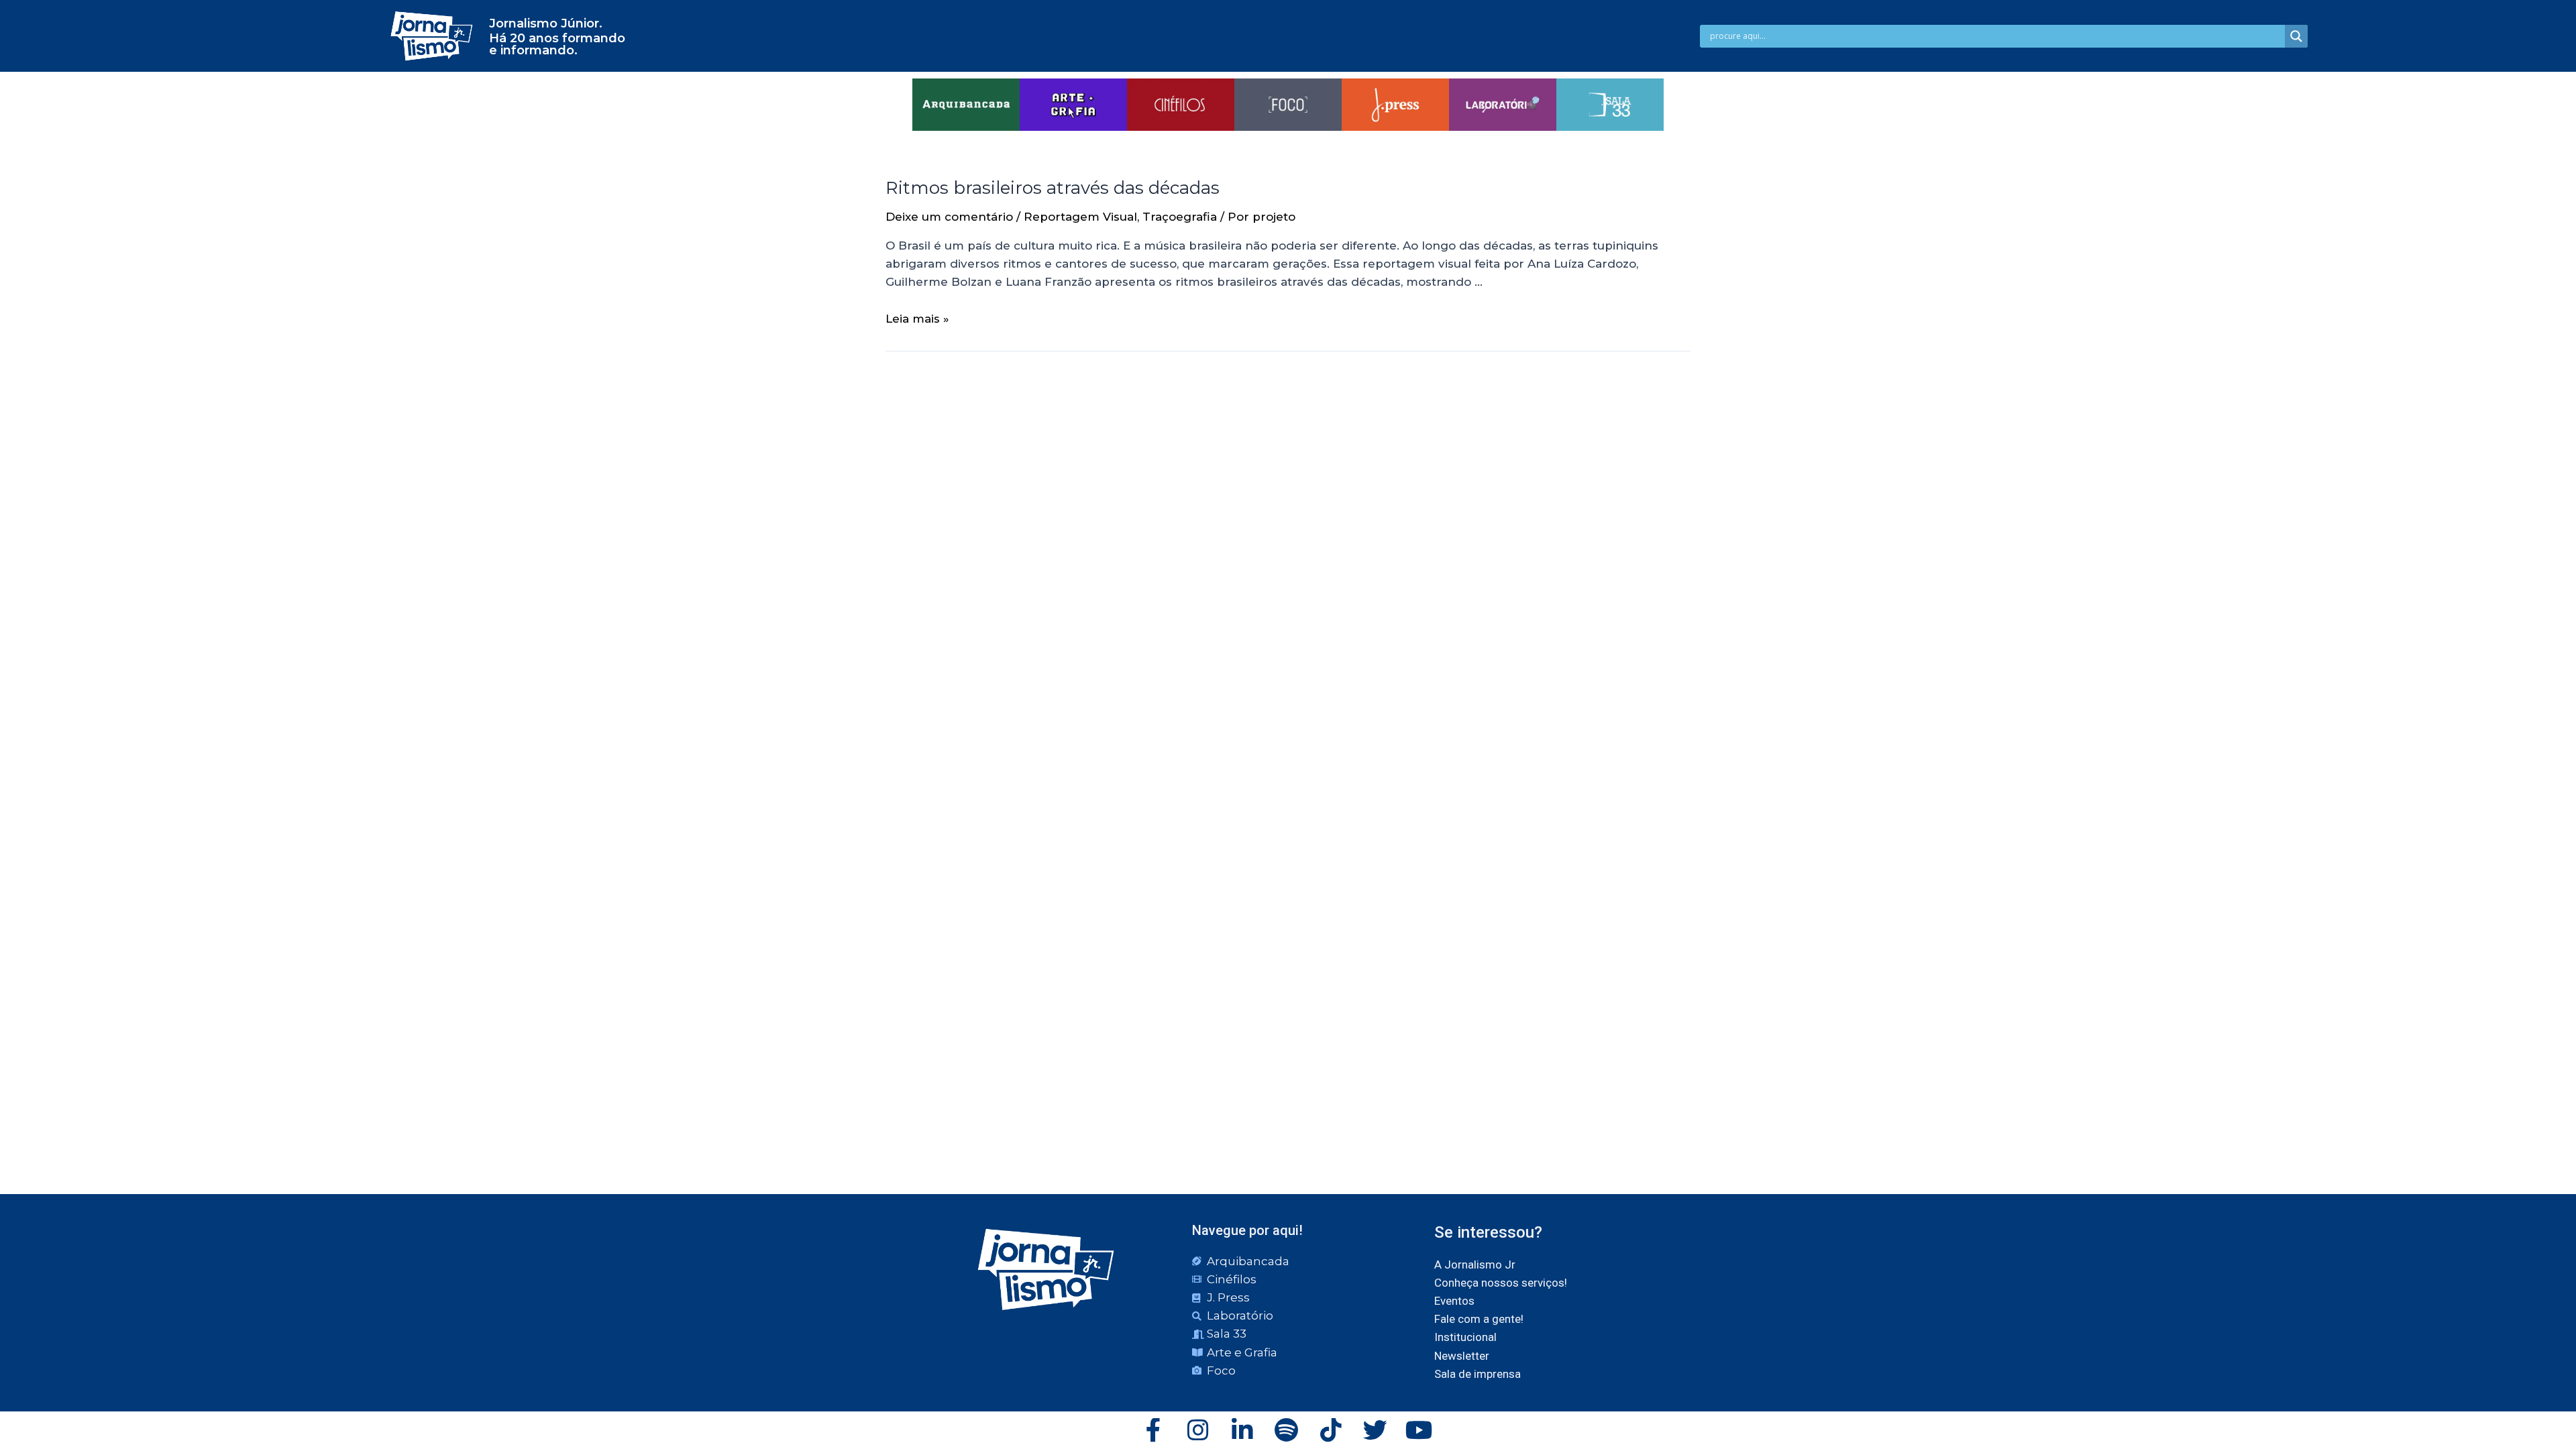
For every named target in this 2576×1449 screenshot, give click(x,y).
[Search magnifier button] (2296, 36)
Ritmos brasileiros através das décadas (1053, 188)
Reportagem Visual (1080, 217)
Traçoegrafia (1180, 217)
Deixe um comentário (949, 217)
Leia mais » (917, 319)
